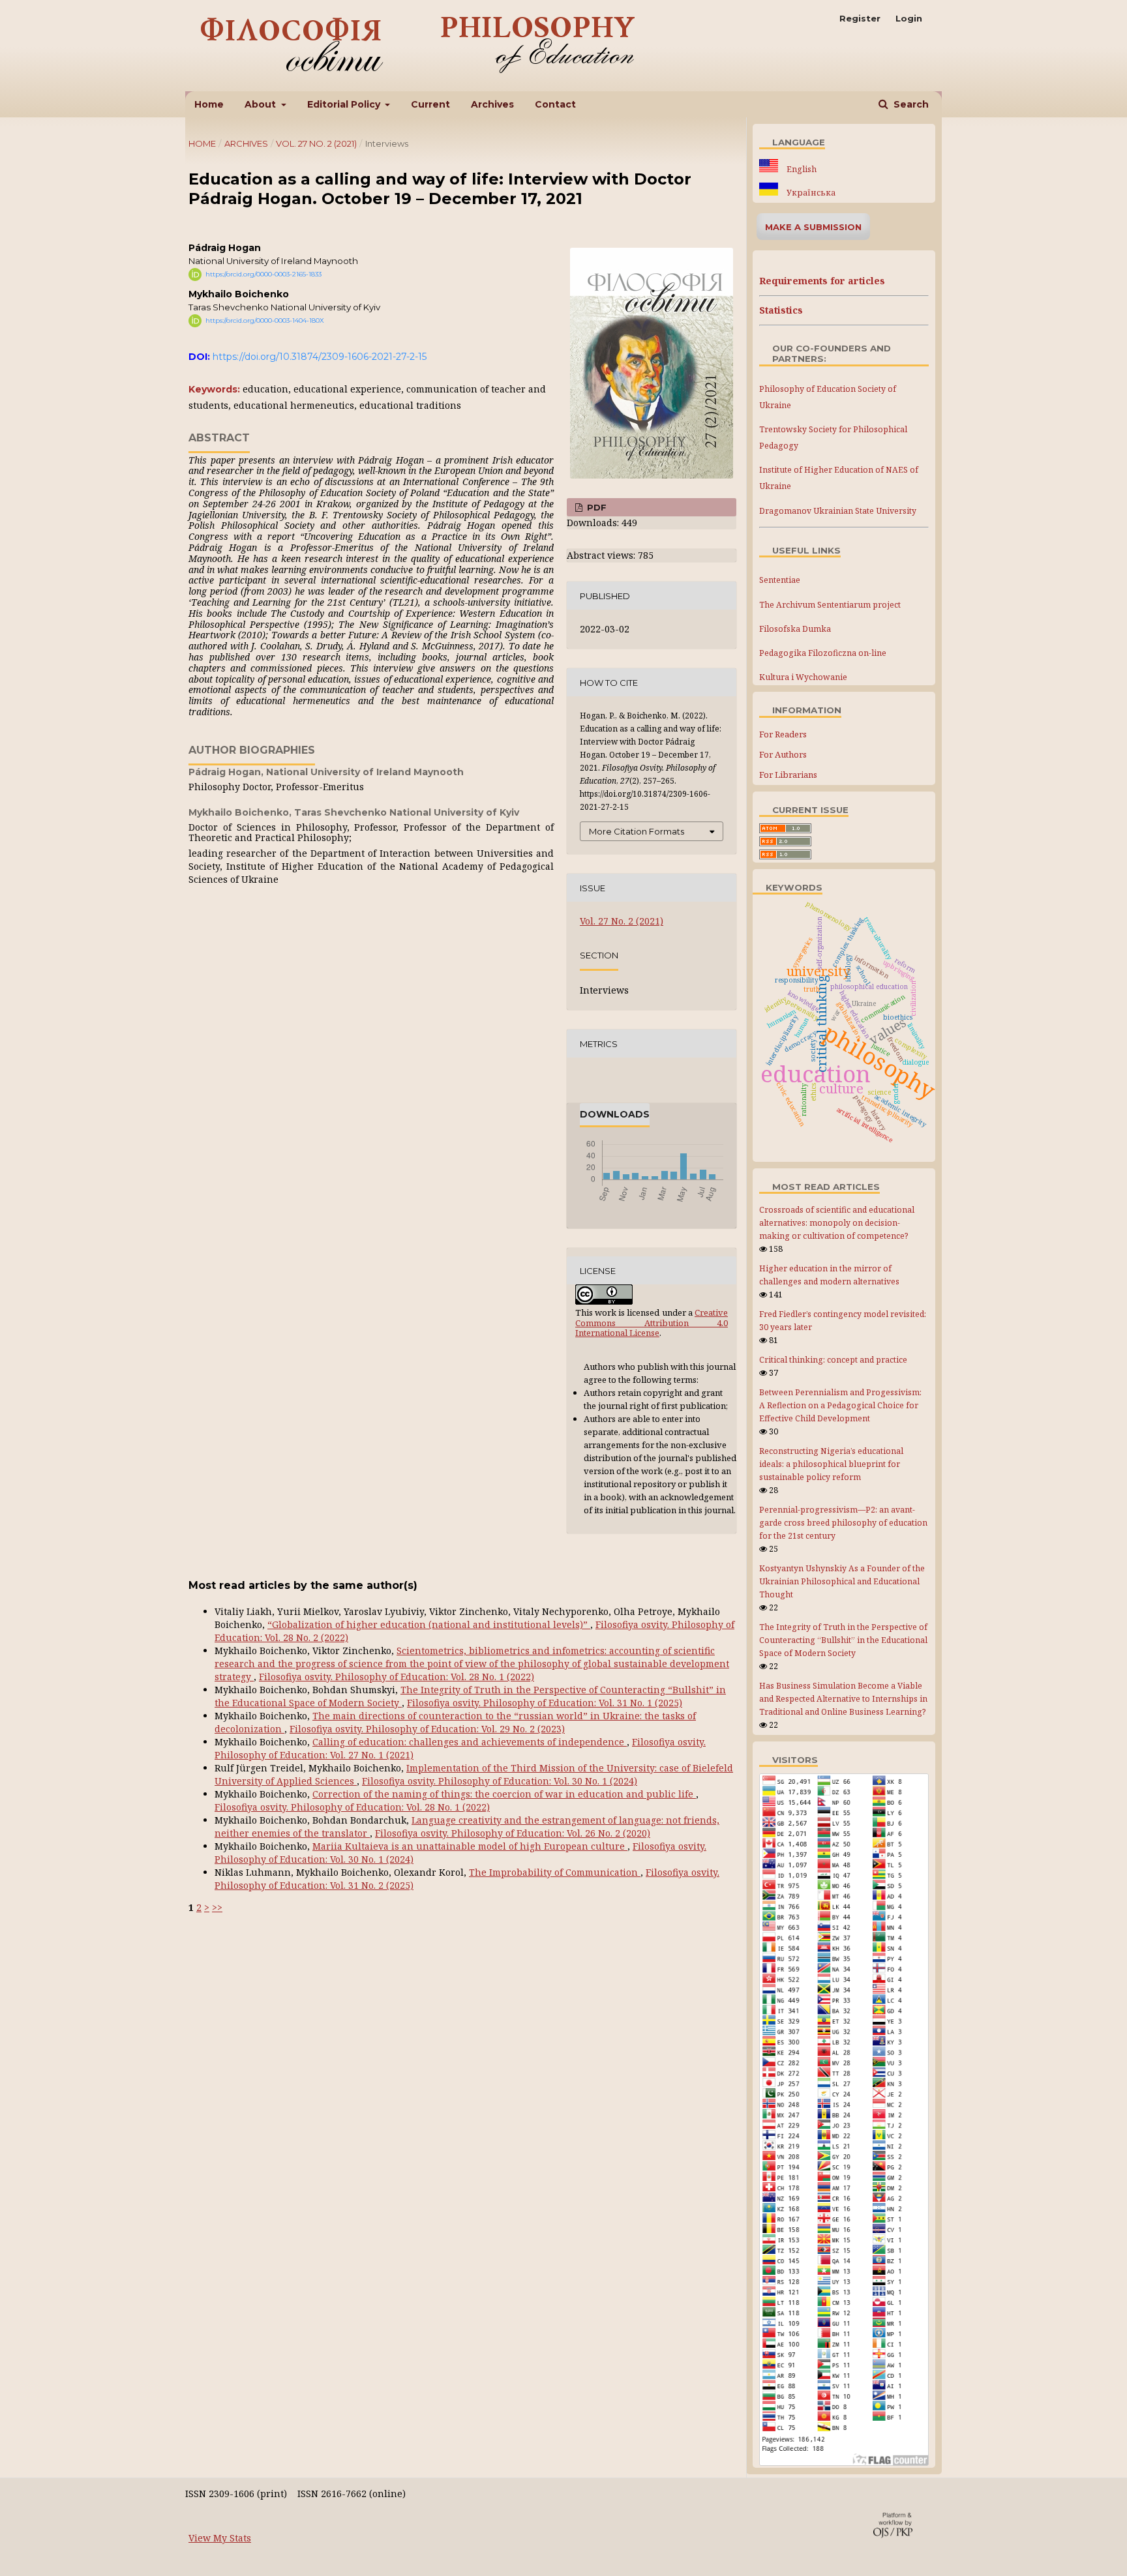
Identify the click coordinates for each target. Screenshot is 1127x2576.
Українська (810, 193)
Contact (555, 104)
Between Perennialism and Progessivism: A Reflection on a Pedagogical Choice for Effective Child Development (840, 1405)
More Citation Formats (637, 831)
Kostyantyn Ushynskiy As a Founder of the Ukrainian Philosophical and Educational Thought (842, 1581)
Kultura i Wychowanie (803, 677)
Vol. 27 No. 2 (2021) (316, 143)
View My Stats (220, 2538)
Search (910, 104)
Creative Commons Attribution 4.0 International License (652, 1323)
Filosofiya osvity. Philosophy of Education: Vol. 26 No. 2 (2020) (513, 1833)
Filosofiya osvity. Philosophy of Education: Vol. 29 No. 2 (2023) (427, 1729)
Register (860, 18)
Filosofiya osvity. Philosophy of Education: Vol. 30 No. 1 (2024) (500, 1781)
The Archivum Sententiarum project (830, 605)
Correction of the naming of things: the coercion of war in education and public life (504, 1794)
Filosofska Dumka (795, 629)
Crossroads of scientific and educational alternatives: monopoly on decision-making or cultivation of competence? (837, 1223)
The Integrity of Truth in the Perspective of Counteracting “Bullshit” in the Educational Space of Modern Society (843, 1640)
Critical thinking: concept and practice (833, 1360)
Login (909, 18)
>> (217, 1907)
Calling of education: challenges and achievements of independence (470, 1742)
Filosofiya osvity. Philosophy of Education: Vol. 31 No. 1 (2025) (545, 1703)
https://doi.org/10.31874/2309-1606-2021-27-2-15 (320, 357)
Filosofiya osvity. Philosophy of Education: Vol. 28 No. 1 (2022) (397, 1677)
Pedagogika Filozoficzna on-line (823, 653)
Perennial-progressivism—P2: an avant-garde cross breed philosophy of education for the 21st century (843, 1523)
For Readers (783, 734)
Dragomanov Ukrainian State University (838, 511)
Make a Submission (813, 227)
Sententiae (780, 580)
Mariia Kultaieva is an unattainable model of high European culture (470, 1846)
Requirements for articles (822, 281)
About (262, 104)
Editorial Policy (345, 104)
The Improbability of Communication (555, 1872)
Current (430, 104)
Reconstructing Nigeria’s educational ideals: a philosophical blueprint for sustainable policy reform (831, 1464)
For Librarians (788, 775)
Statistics (781, 310)
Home (209, 104)
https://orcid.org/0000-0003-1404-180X (265, 320)
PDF (595, 507)
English (801, 169)
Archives (492, 104)
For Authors (783, 754)
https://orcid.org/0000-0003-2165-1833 (263, 274)
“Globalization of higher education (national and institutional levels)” (429, 1624)
